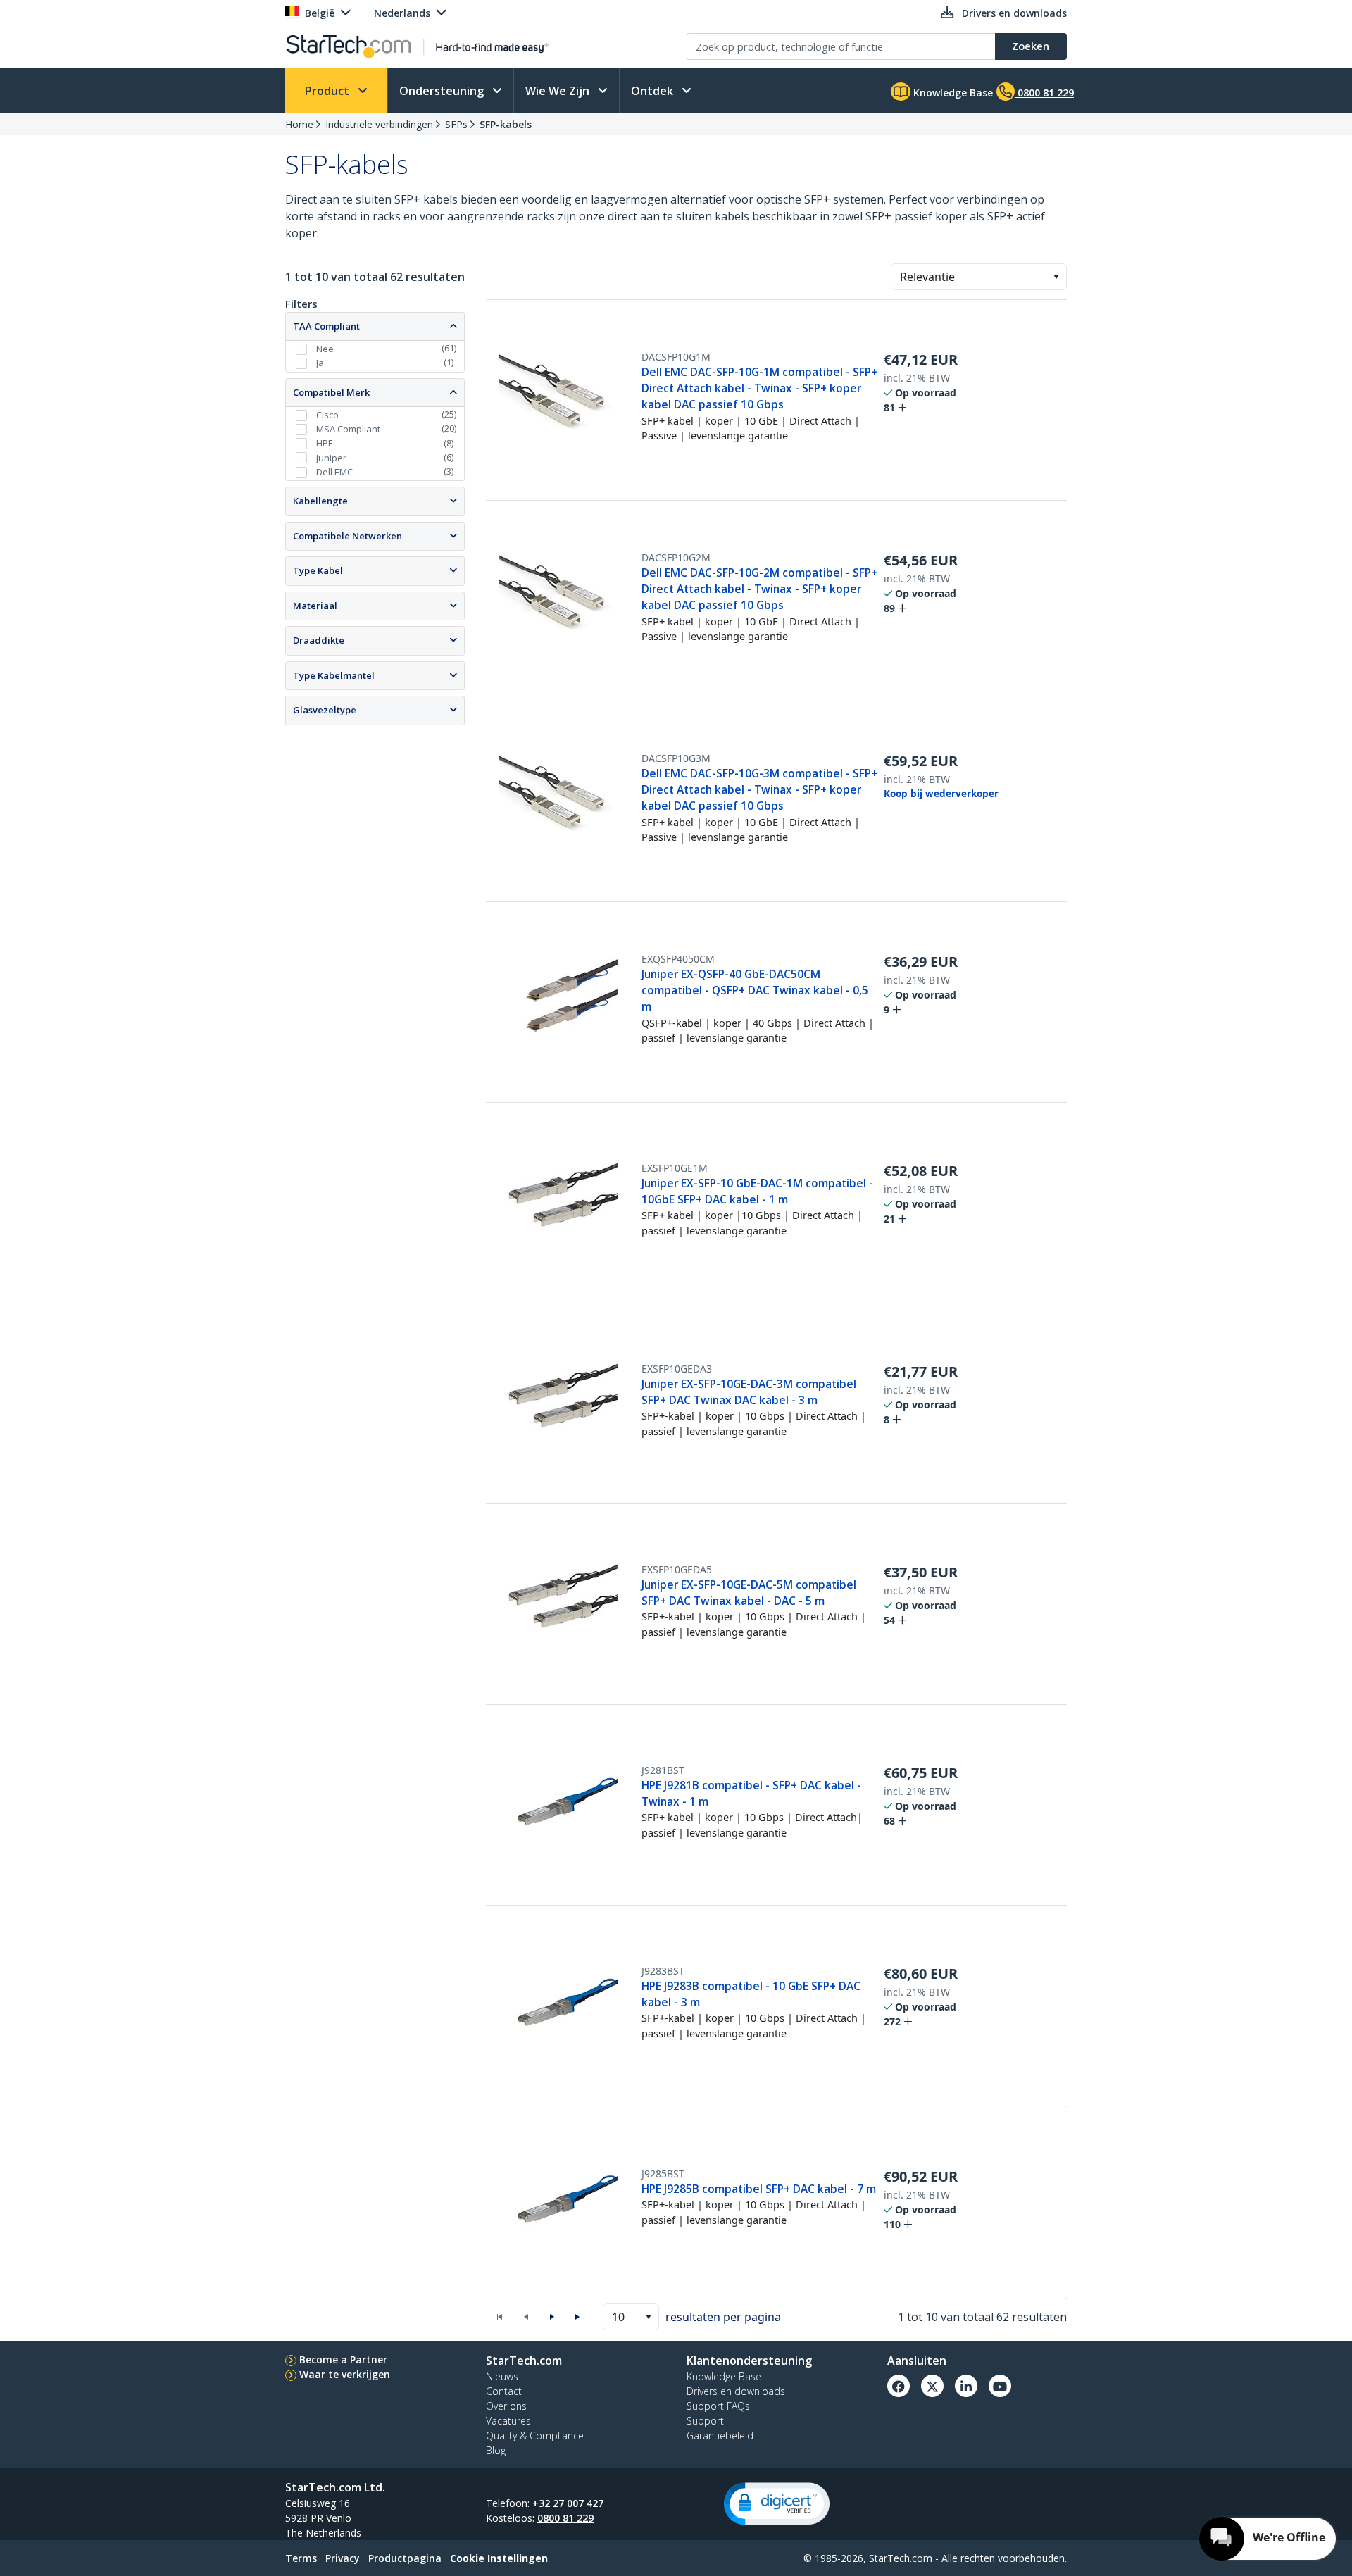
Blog (496, 2450)
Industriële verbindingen (379, 124)
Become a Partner (343, 2359)
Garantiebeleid (720, 2436)
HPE (325, 443)
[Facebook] (899, 2386)
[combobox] (979, 277)
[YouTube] (1000, 2386)
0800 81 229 (565, 2518)
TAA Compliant (326, 326)
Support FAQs (718, 2406)
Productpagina (405, 2558)
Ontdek (653, 91)
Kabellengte (320, 501)
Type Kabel (318, 570)
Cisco (327, 415)
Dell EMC (334, 472)
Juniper (331, 458)
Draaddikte (319, 640)
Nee (325, 349)
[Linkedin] (966, 2386)
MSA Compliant (348, 429)
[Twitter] (932, 2386)
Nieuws (502, 2376)
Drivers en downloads (736, 2391)
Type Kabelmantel (334, 675)
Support (705, 2421)
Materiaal (315, 606)
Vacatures (508, 2421)
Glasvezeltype (325, 710)
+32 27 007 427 (568, 2503)
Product (328, 91)
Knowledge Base (952, 93)
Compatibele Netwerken (348, 536)
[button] (1056, 277)
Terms (301, 2558)
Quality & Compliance (535, 2436)
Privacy (343, 2558)
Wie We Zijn (559, 91)
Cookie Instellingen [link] (499, 2558)
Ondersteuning (443, 91)
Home (299, 124)
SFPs (456, 124)
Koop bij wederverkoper (941, 794)
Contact (504, 2391)
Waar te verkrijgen (345, 2374)
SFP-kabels (506, 124)
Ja (320, 363)
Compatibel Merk (331, 392)
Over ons (506, 2406)
